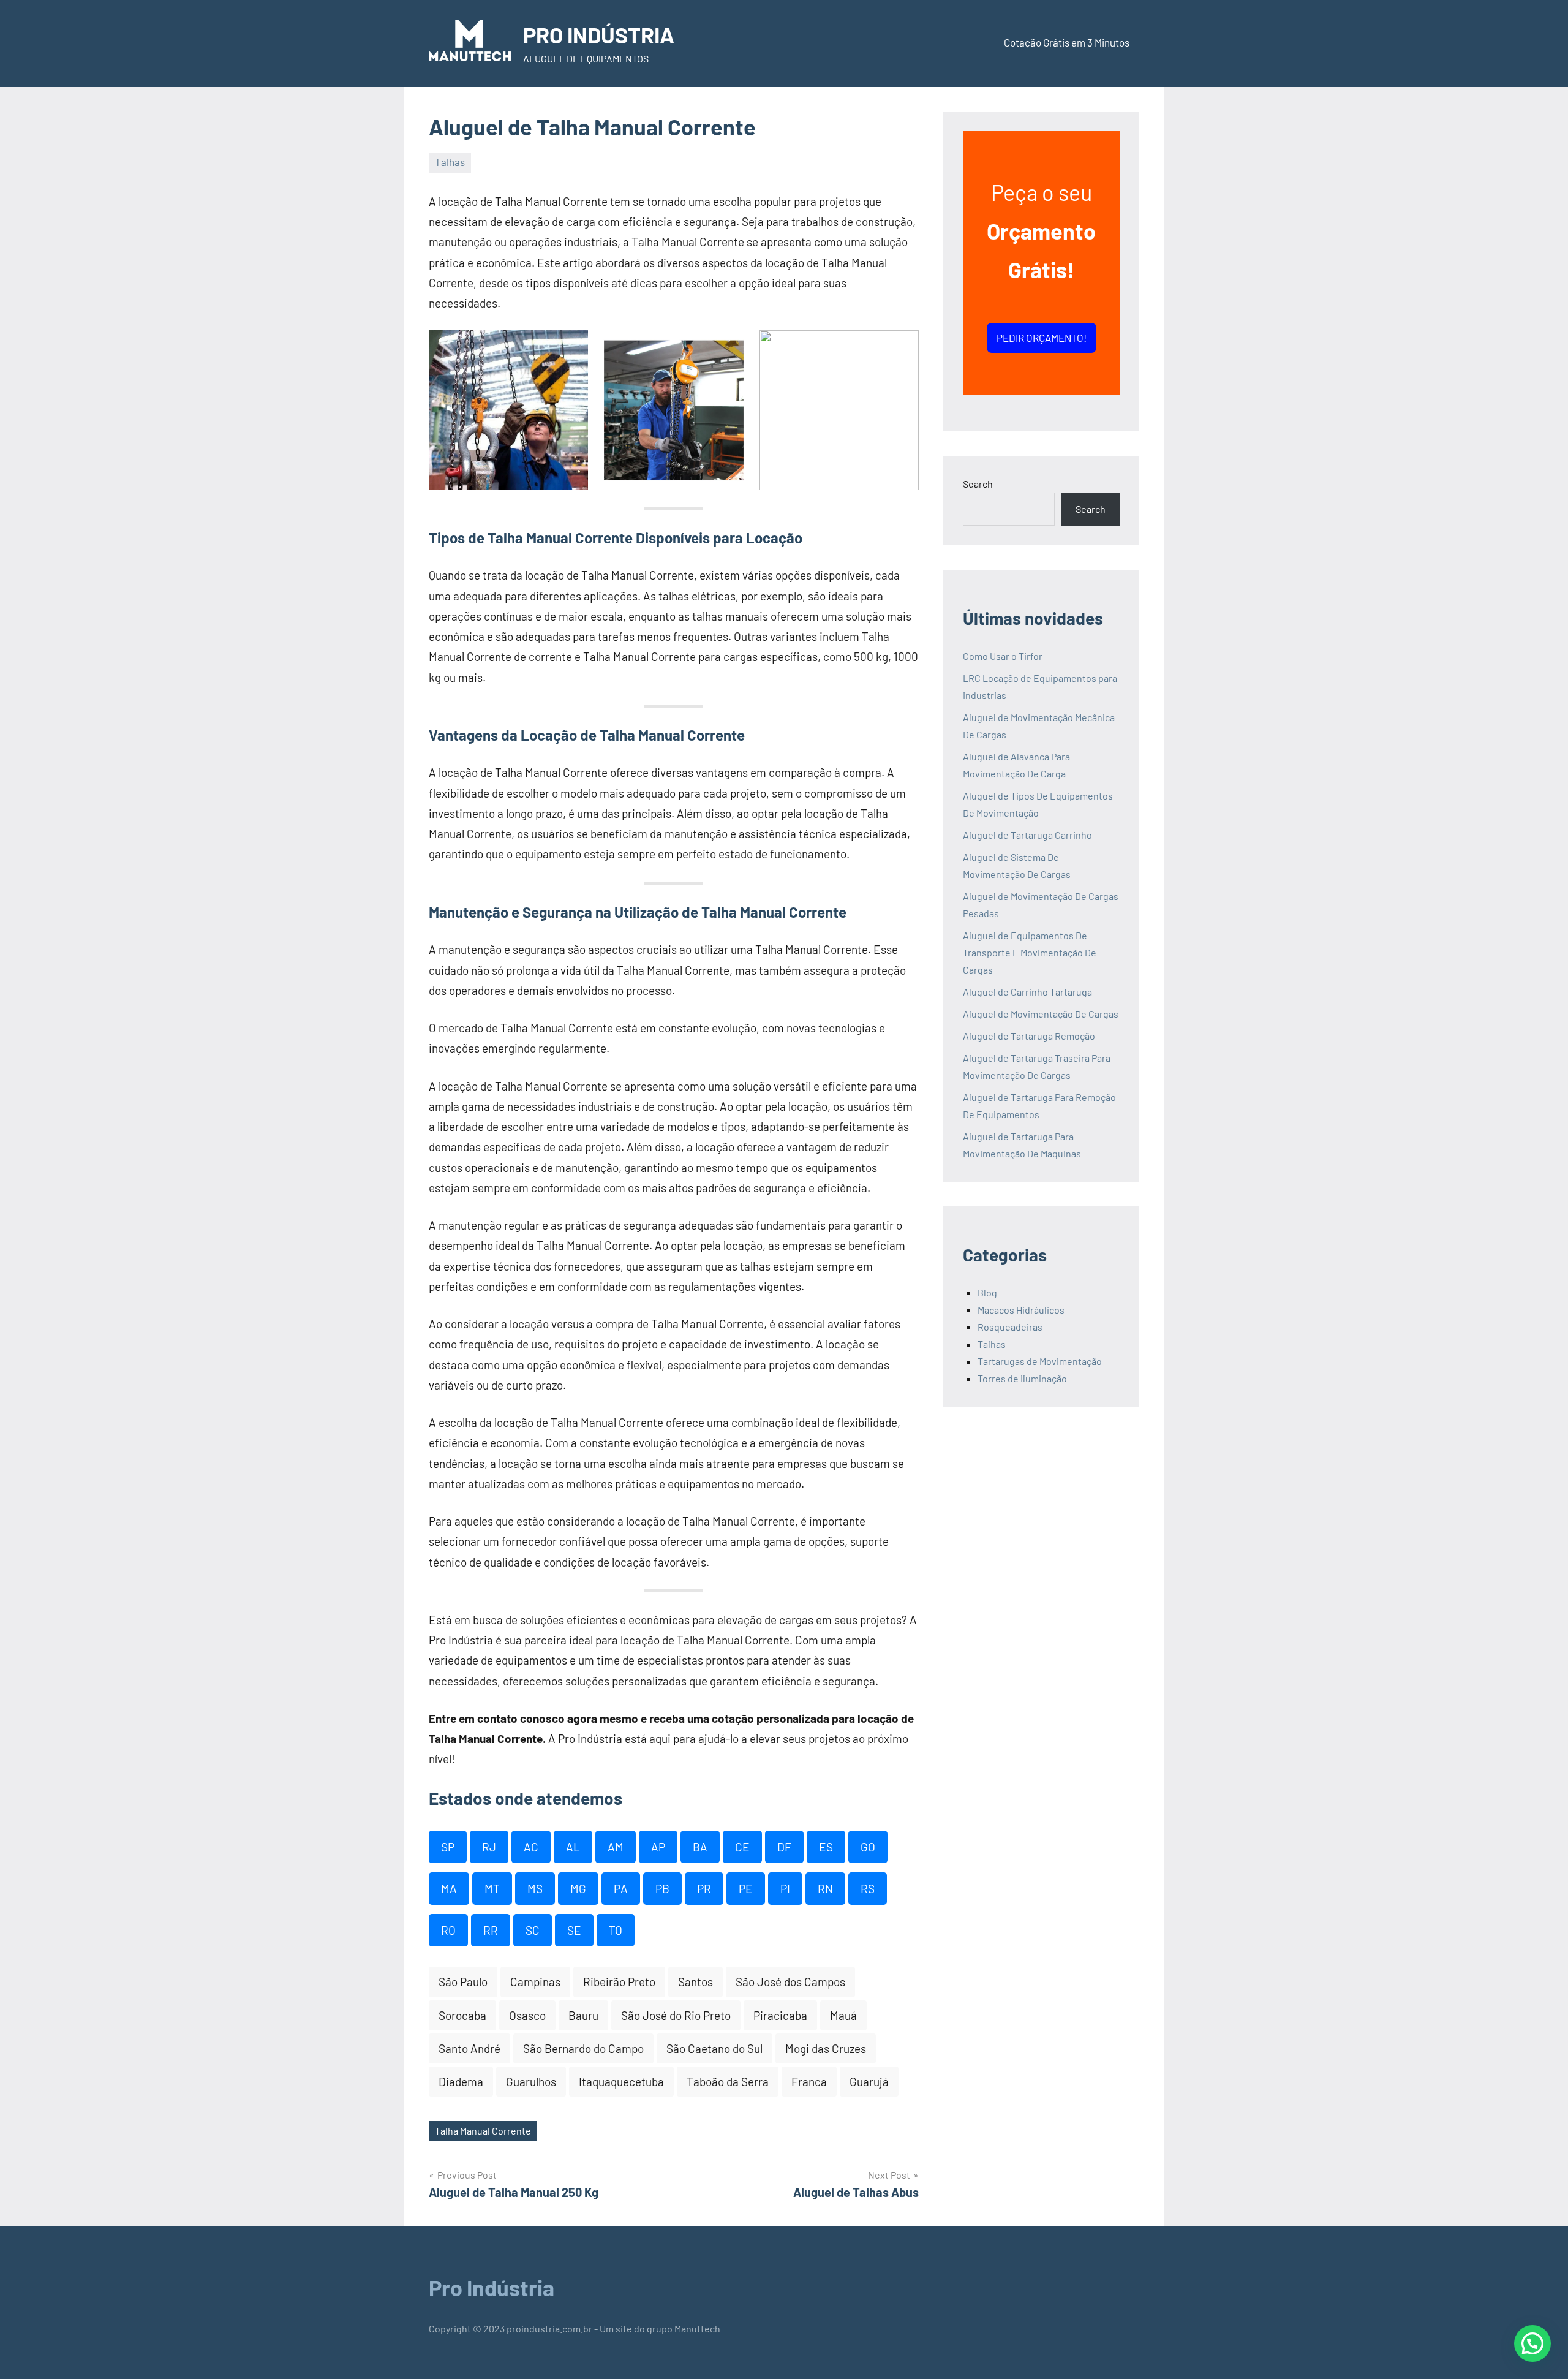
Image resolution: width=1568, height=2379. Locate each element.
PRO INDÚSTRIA (599, 35)
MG (578, 1889)
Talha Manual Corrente (483, 2131)
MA (449, 1889)
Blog (987, 1292)
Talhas (450, 162)
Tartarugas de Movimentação (1040, 1361)
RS (868, 1889)
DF (784, 1847)
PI (785, 1889)
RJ (489, 1847)
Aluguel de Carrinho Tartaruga (1027, 992)
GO (868, 1847)
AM (616, 1847)
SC (533, 1930)
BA (700, 1847)
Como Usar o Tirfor (1003, 656)
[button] (1532, 2343)
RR (491, 1930)
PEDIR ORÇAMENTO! (1042, 338)
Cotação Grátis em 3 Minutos (1067, 42)
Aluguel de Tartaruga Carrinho (1027, 835)
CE (742, 1847)
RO (448, 1930)
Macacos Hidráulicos (1021, 1310)
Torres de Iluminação (1022, 1378)
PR (704, 1889)
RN (825, 1889)
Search (978, 484)
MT (492, 1889)
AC (531, 1847)
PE (746, 1889)
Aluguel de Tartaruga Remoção (1029, 1036)
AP (658, 1847)
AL (573, 1847)
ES (826, 1847)
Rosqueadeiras (1010, 1327)
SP (448, 1847)
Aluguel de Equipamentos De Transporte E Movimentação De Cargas (1030, 952)
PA (621, 1889)
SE (574, 1930)
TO (616, 1930)
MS (535, 1889)
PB (662, 1889)
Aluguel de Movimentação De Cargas (1041, 1014)
